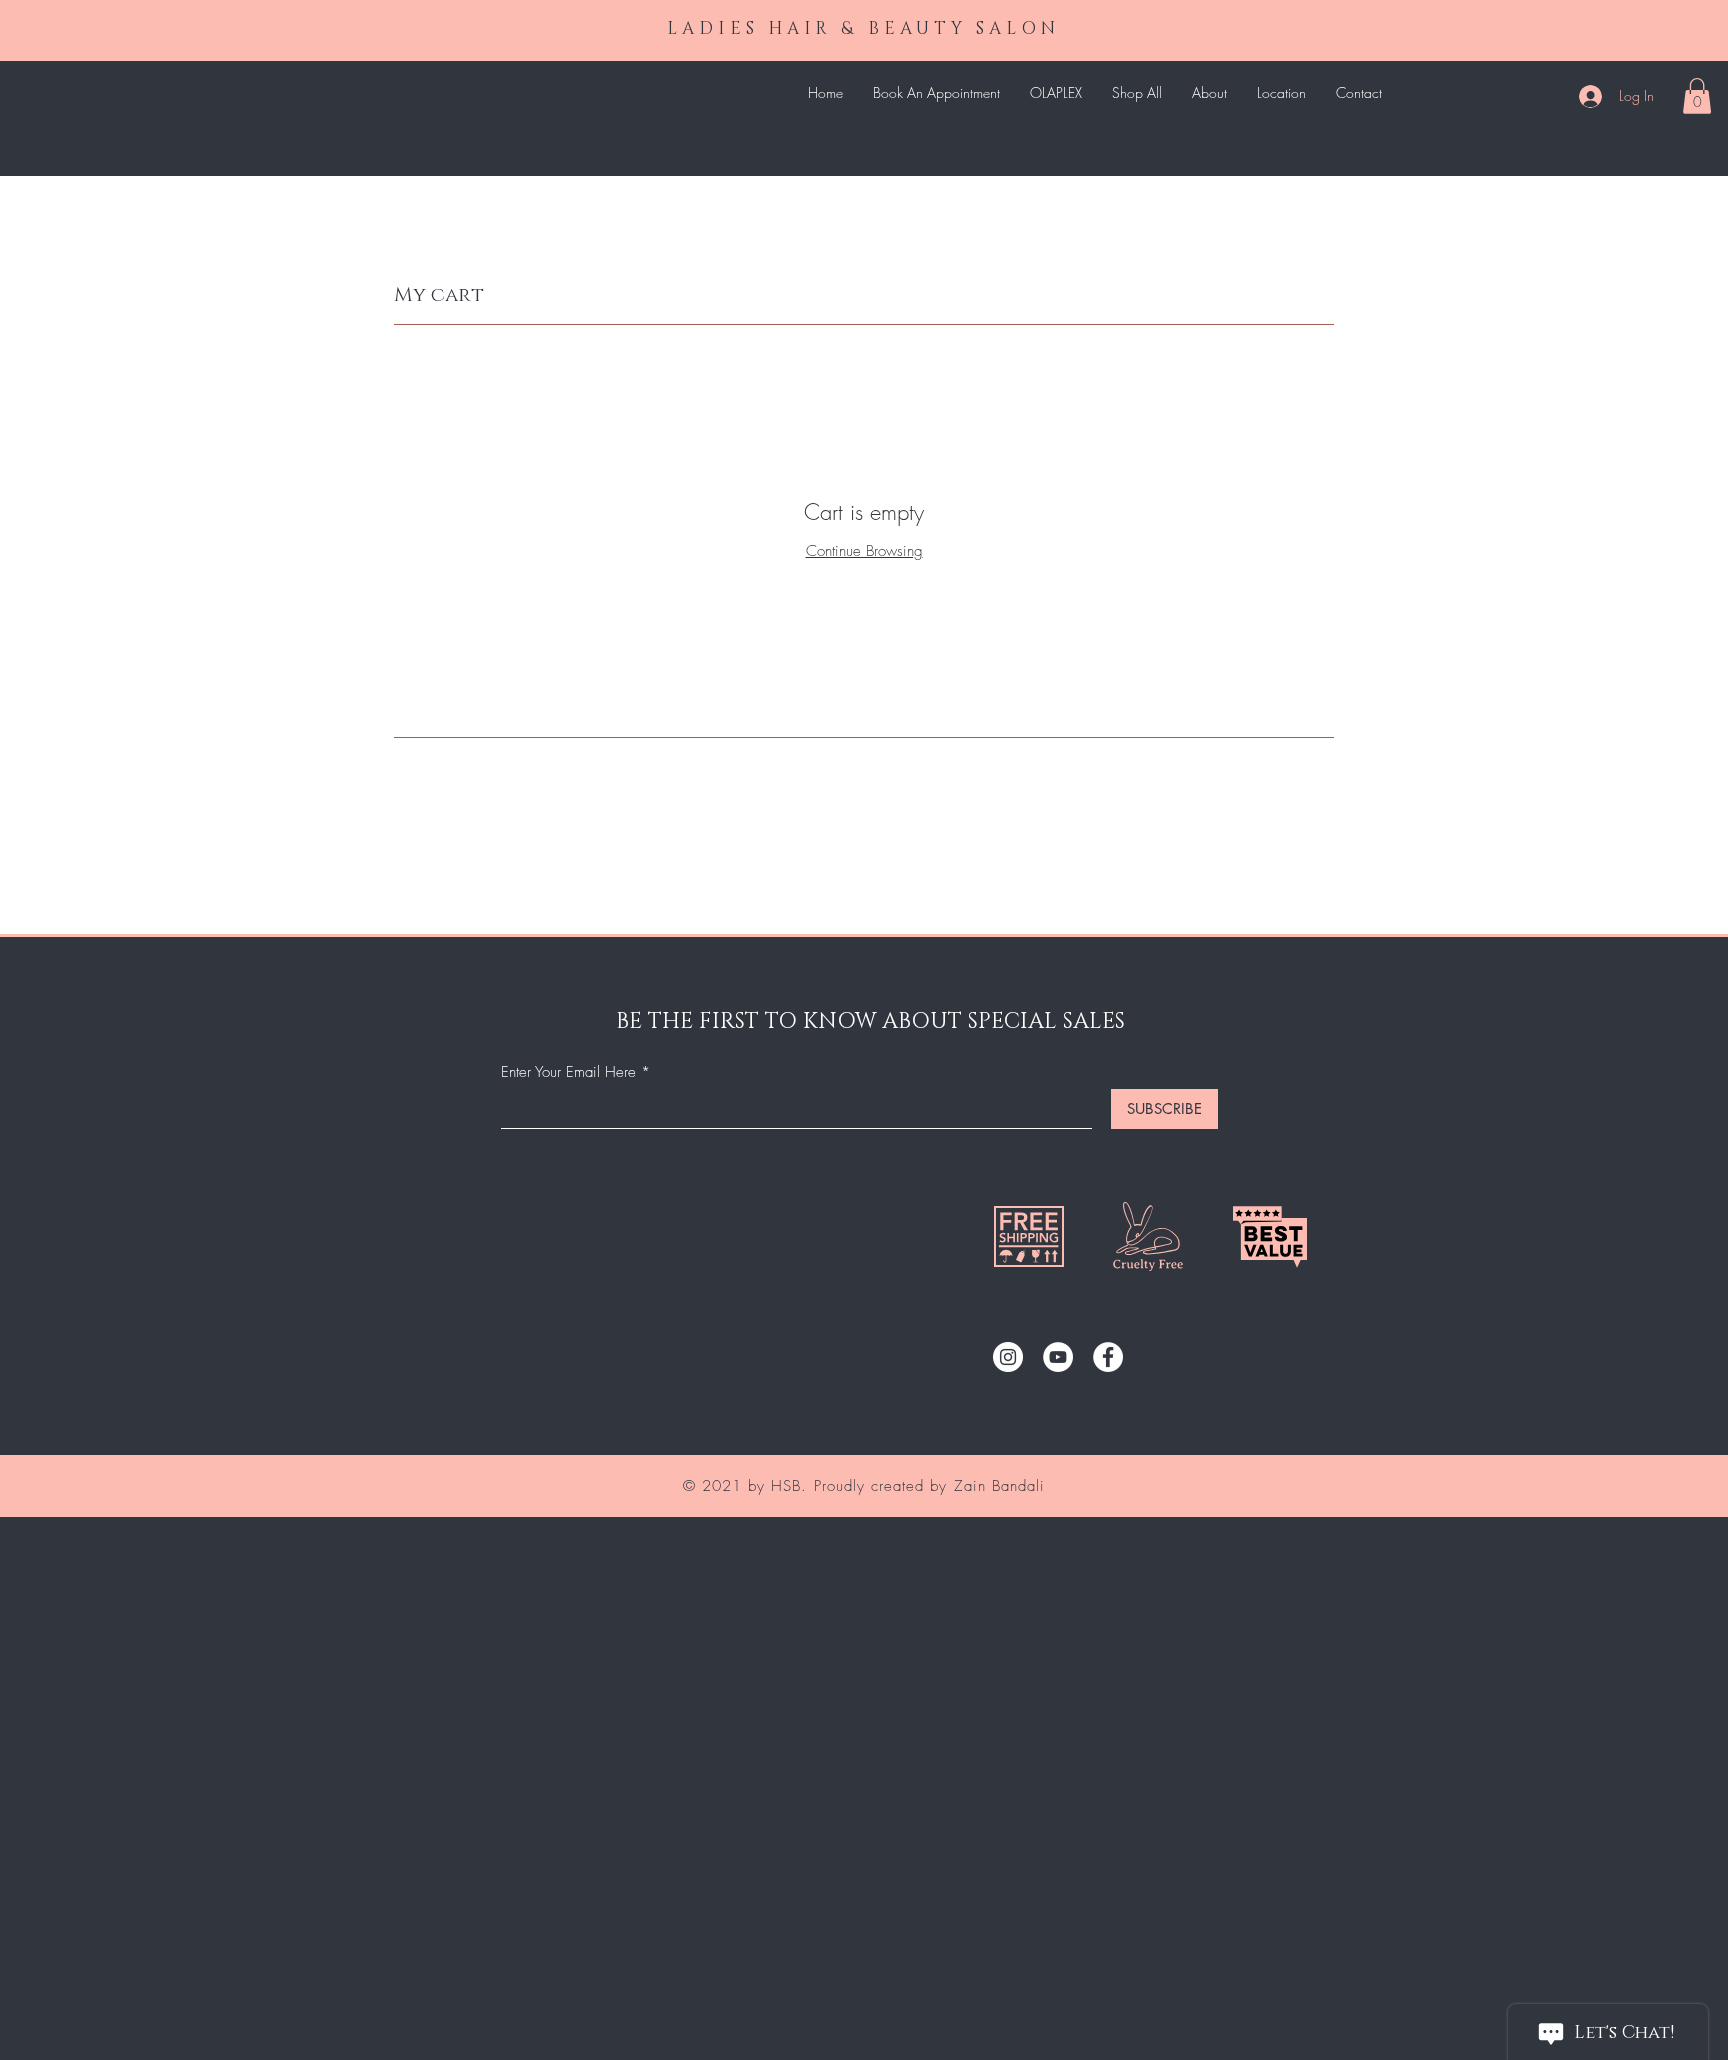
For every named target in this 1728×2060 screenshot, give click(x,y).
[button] (1697, 96)
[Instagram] (1008, 1357)
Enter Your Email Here (568, 1072)
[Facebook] (1108, 1357)
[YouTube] (1058, 1357)
